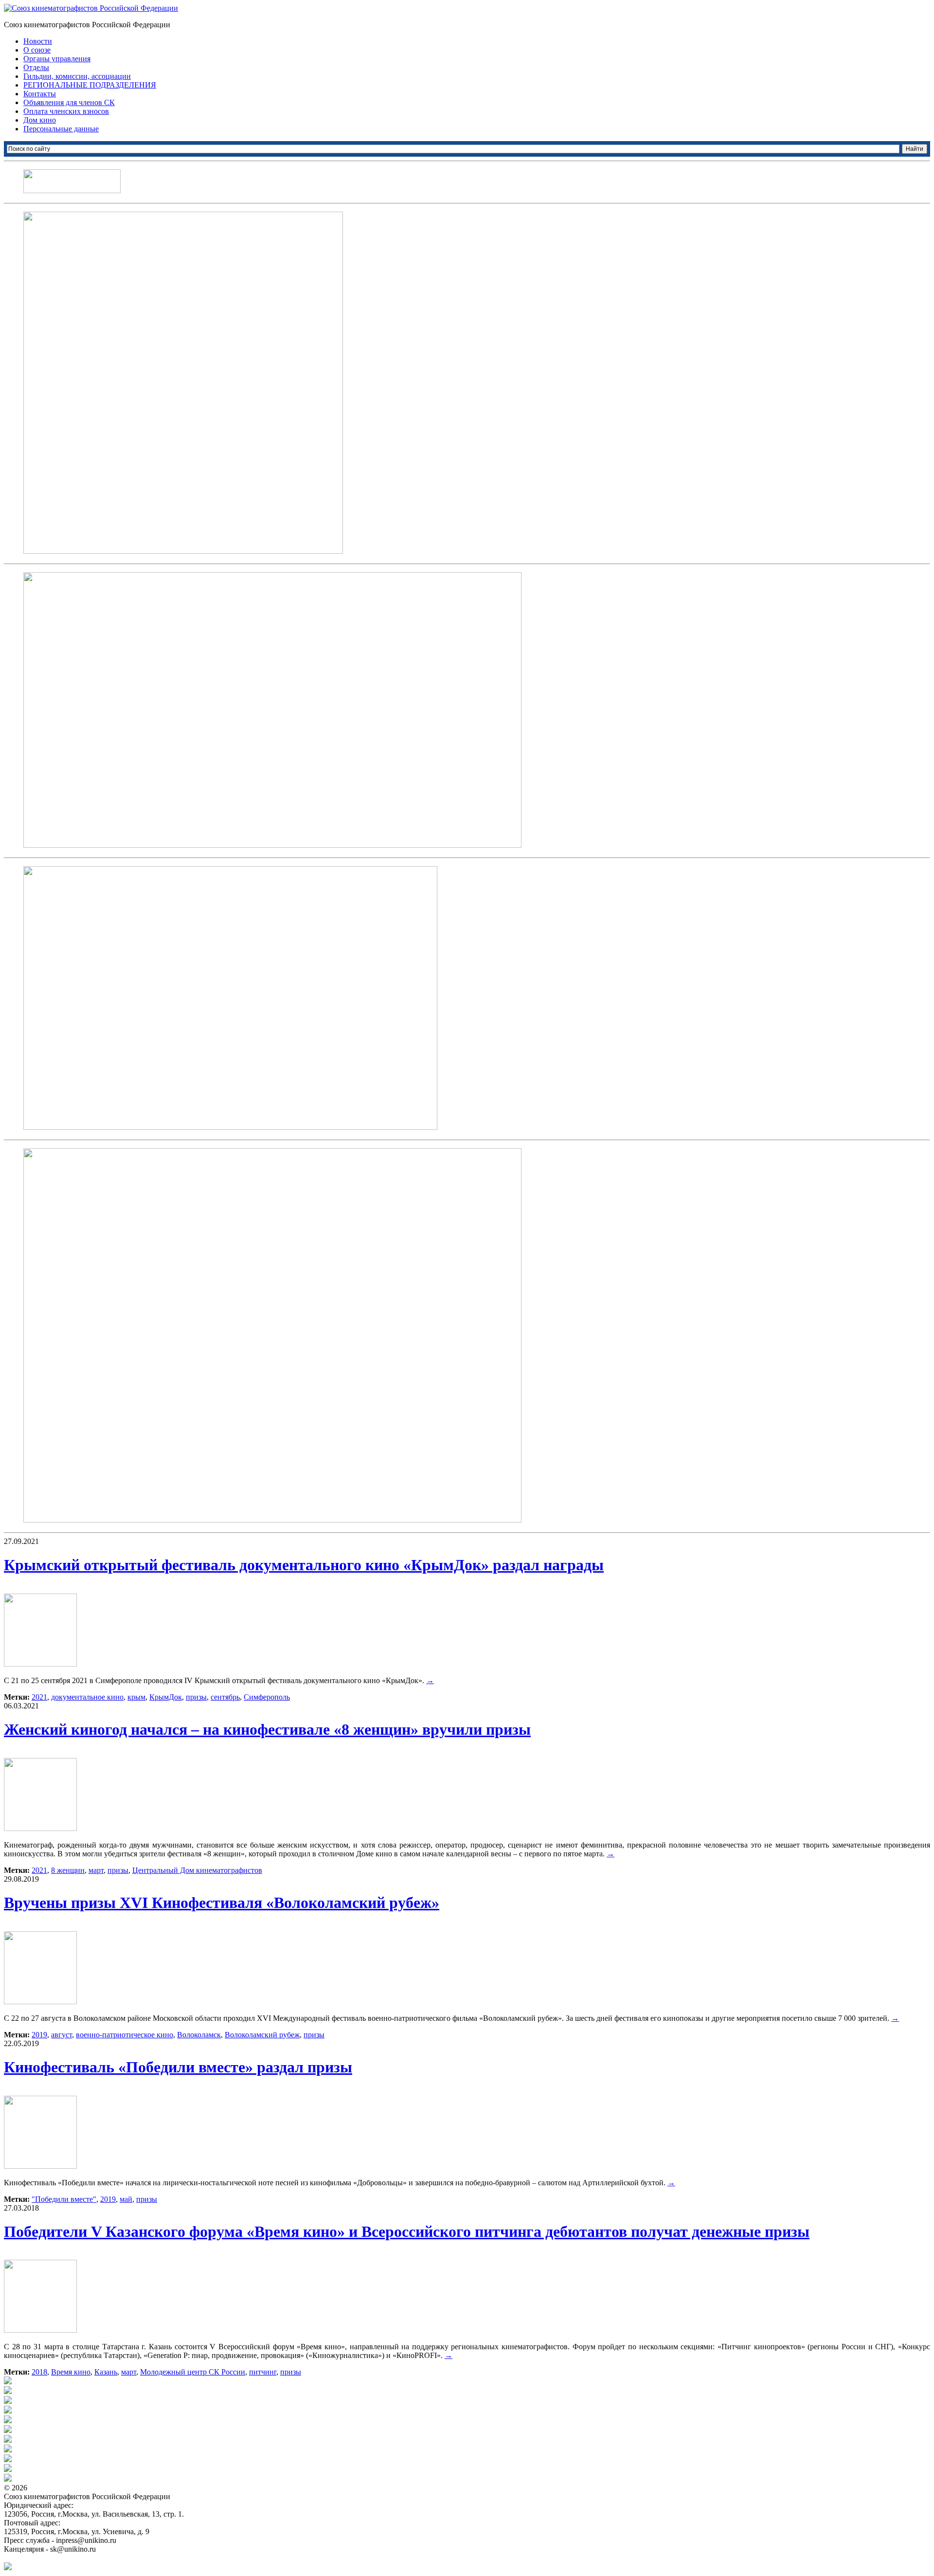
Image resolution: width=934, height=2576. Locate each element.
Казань (106, 2372)
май (126, 2199)
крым (136, 1697)
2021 (39, 1697)
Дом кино (40, 120)
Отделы (36, 67)
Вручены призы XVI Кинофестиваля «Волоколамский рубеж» (222, 1903)
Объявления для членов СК (69, 102)
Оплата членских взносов (66, 111)
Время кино (71, 2372)
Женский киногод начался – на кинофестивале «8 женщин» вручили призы (267, 1729)
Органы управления (57, 59)
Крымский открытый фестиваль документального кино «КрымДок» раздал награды (304, 1565)
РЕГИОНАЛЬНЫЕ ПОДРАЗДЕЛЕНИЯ (90, 85)
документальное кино (87, 1697)
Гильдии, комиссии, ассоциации (77, 76)
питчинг (263, 2372)
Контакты (40, 94)
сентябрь (225, 1697)
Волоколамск (199, 2035)
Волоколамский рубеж (262, 2035)
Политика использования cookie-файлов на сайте (86, 2558)
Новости (38, 41)
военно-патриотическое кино (125, 2035)
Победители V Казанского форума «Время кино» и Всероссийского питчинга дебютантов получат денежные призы (407, 2231)
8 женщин (68, 1870)
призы (196, 1697)
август (62, 2035)
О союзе (37, 50)
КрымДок (166, 1697)
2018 (39, 2372)
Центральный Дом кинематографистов (197, 1870)
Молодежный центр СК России (193, 2372)
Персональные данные (61, 129)
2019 (39, 2035)
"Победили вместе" (64, 2199)
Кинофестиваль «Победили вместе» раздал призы (178, 2067)
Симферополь (267, 1697)
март (96, 1870)
